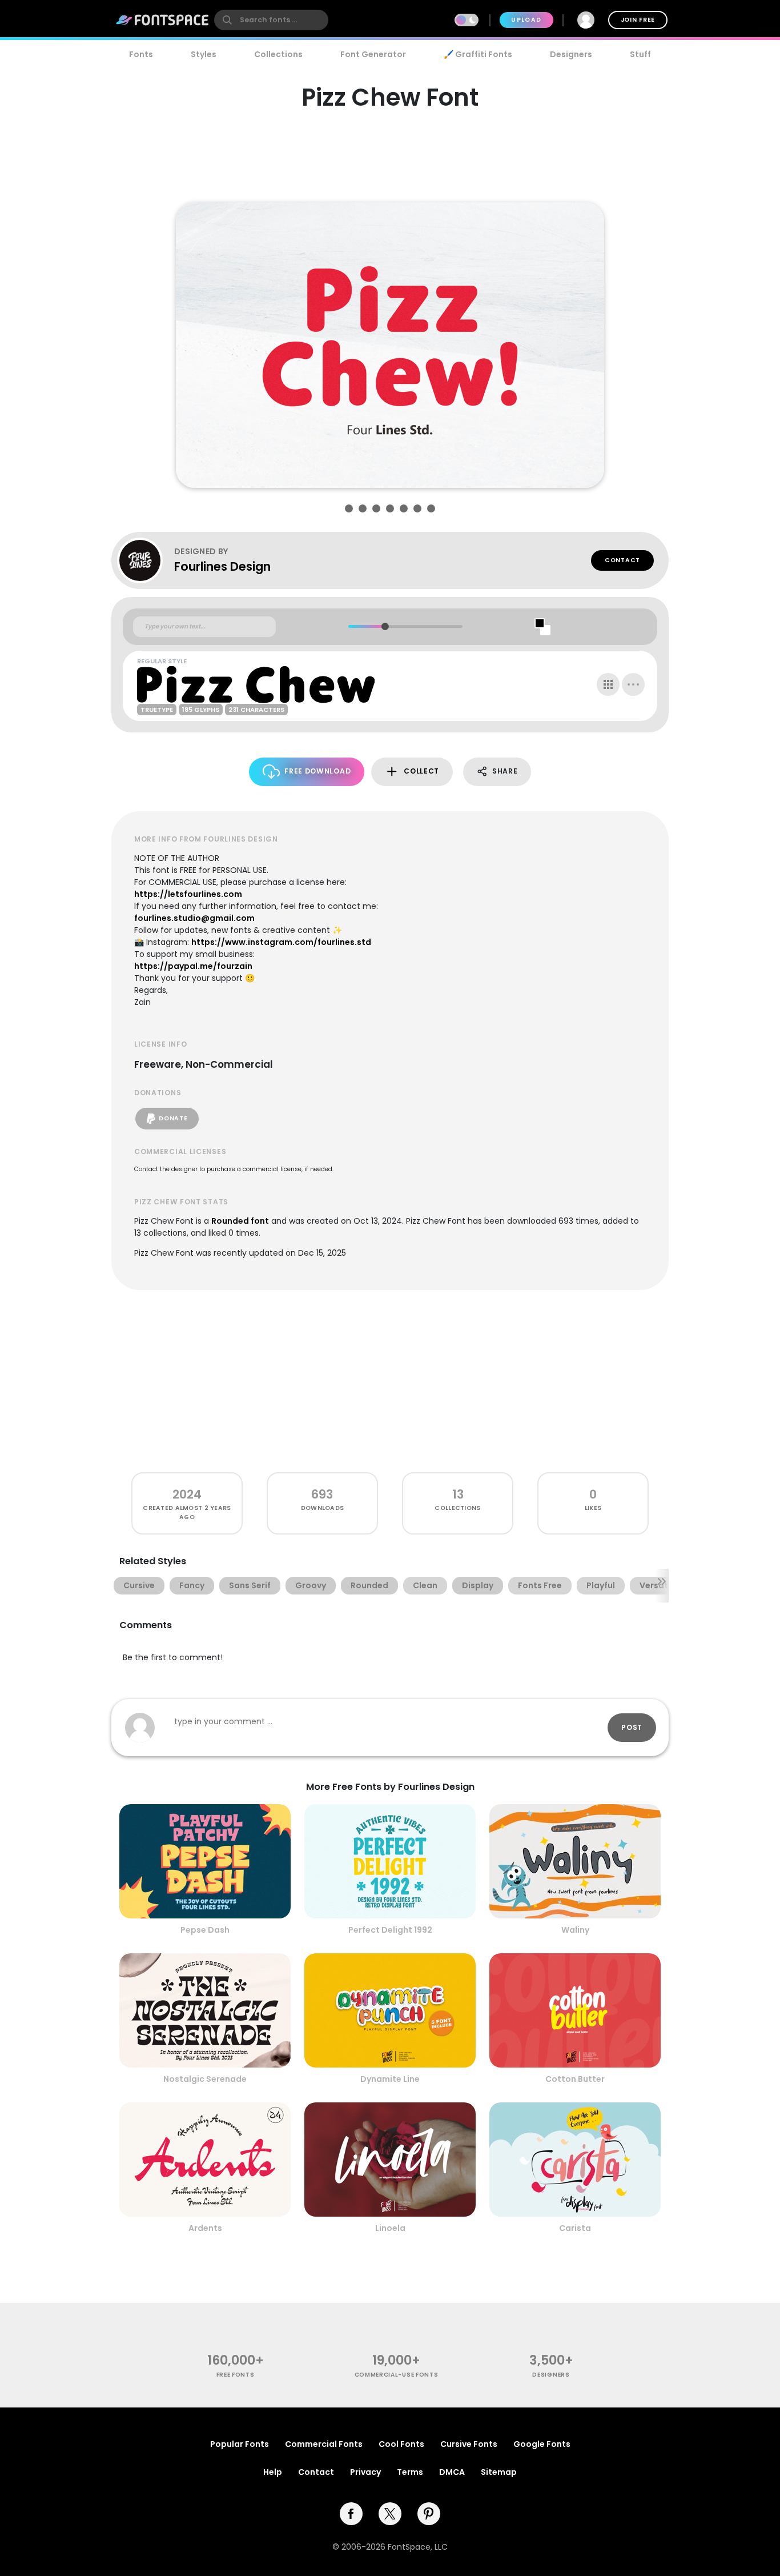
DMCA (452, 2472)
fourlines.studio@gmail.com (194, 918)
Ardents (205, 2228)
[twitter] (390, 2514)
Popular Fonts (240, 2444)
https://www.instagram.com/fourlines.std (281, 942)
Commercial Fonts (324, 2444)
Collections (278, 54)
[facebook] (351, 2514)
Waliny (575, 1930)
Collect (421, 771)
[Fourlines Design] (146, 560)
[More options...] (633, 684)
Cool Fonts (401, 2444)
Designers (571, 54)
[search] (271, 20)
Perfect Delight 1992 (390, 1930)
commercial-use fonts (397, 2375)
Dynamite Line (390, 2079)
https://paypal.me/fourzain (193, 966)
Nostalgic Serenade (205, 2079)
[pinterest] (429, 2514)
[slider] (385, 626)
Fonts (141, 54)
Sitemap (499, 2472)
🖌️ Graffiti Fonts (478, 54)
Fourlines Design (222, 566)
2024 (187, 1494)
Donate (173, 1118)
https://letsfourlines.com (188, 894)
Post (632, 1727)
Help (273, 2472)
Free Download (317, 771)
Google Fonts (542, 2444)
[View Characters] (608, 684)
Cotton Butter (575, 2079)
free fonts (236, 2375)
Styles (204, 54)
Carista (575, 2228)
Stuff (640, 54)
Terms (410, 2472)
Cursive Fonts (469, 2444)
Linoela (390, 2228)
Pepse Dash (205, 1930)
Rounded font (240, 1221)
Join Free (638, 20)
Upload (526, 20)
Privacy (365, 2472)
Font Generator (373, 54)
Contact (622, 560)
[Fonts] (163, 20)
